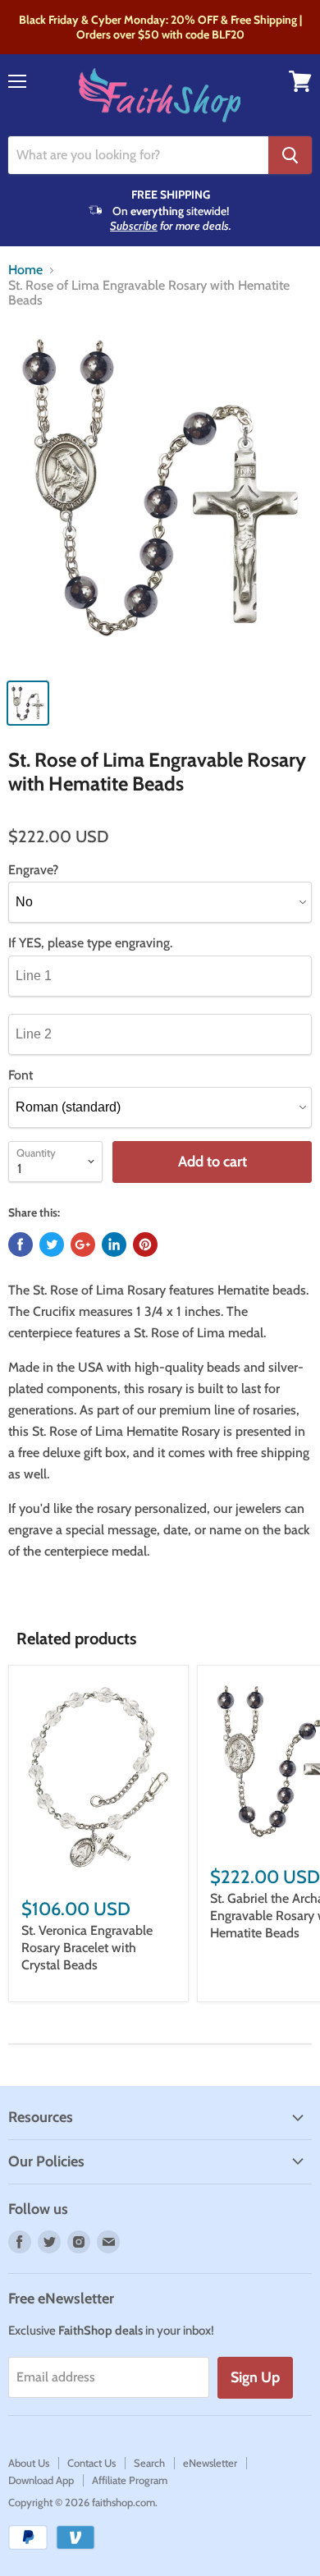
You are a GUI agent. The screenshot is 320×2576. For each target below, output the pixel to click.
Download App (41, 2480)
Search (149, 2463)
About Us (29, 2463)
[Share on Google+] (83, 1244)
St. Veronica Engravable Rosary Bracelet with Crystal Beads (87, 1948)
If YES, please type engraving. (90, 943)
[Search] (290, 155)
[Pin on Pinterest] (145, 1244)
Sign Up (255, 2377)
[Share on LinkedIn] (114, 1244)
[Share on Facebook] (21, 1244)
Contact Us (91, 2463)
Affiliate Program (130, 2480)
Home (25, 270)
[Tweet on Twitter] (52, 1244)
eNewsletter (210, 2463)
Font (21, 1075)
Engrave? (33, 870)
